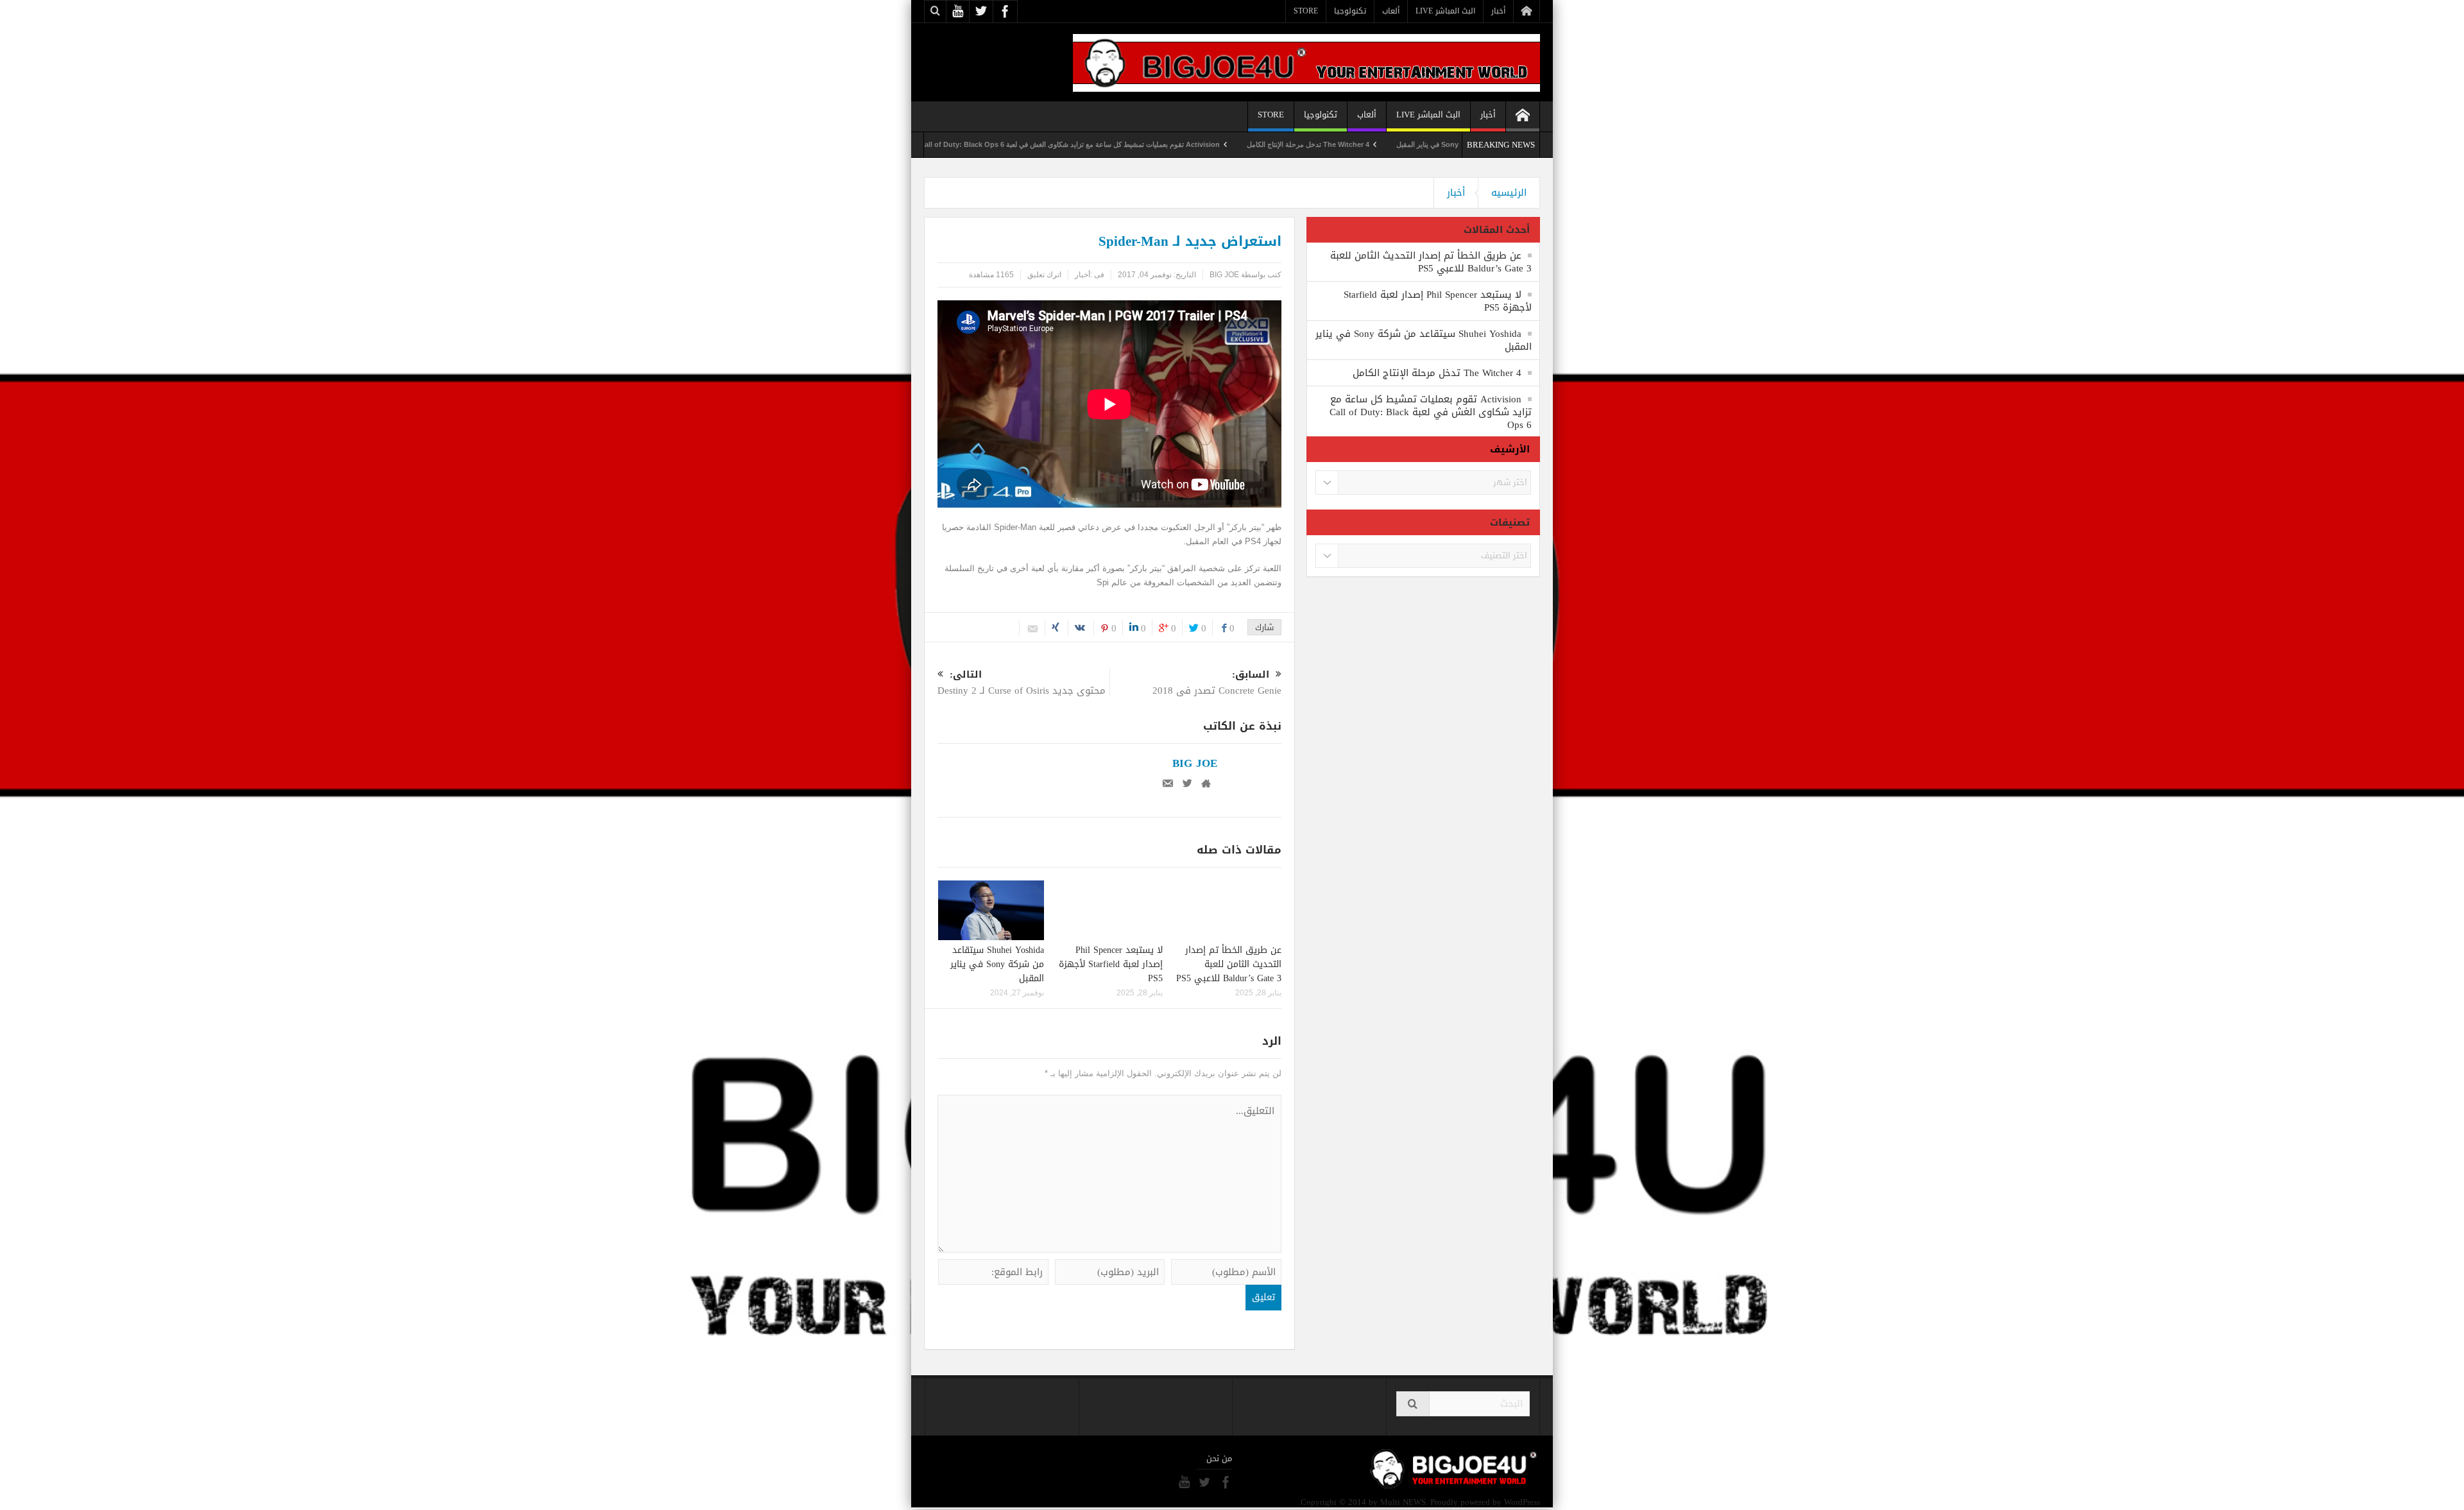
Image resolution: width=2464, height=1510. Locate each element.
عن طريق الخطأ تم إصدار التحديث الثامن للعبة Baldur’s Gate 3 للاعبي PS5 (1229, 964)
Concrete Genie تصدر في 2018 (1217, 684)
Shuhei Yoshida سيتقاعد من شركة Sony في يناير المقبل (997, 964)
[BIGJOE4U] (1306, 62)
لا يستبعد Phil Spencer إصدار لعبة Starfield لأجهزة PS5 (1111, 964)
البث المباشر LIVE (1445, 11)
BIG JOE (1224, 275)
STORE (1306, 11)
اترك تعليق (1044, 275)
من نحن (1219, 1459)
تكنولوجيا (1350, 11)
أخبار (1498, 11)
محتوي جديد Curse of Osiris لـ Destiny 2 (1022, 684)
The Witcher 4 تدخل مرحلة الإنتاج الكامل (1400, 144)
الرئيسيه (1509, 193)
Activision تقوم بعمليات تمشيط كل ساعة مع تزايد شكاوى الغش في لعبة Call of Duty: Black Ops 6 (1162, 144)
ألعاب (1391, 11)
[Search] (1413, 1404)
